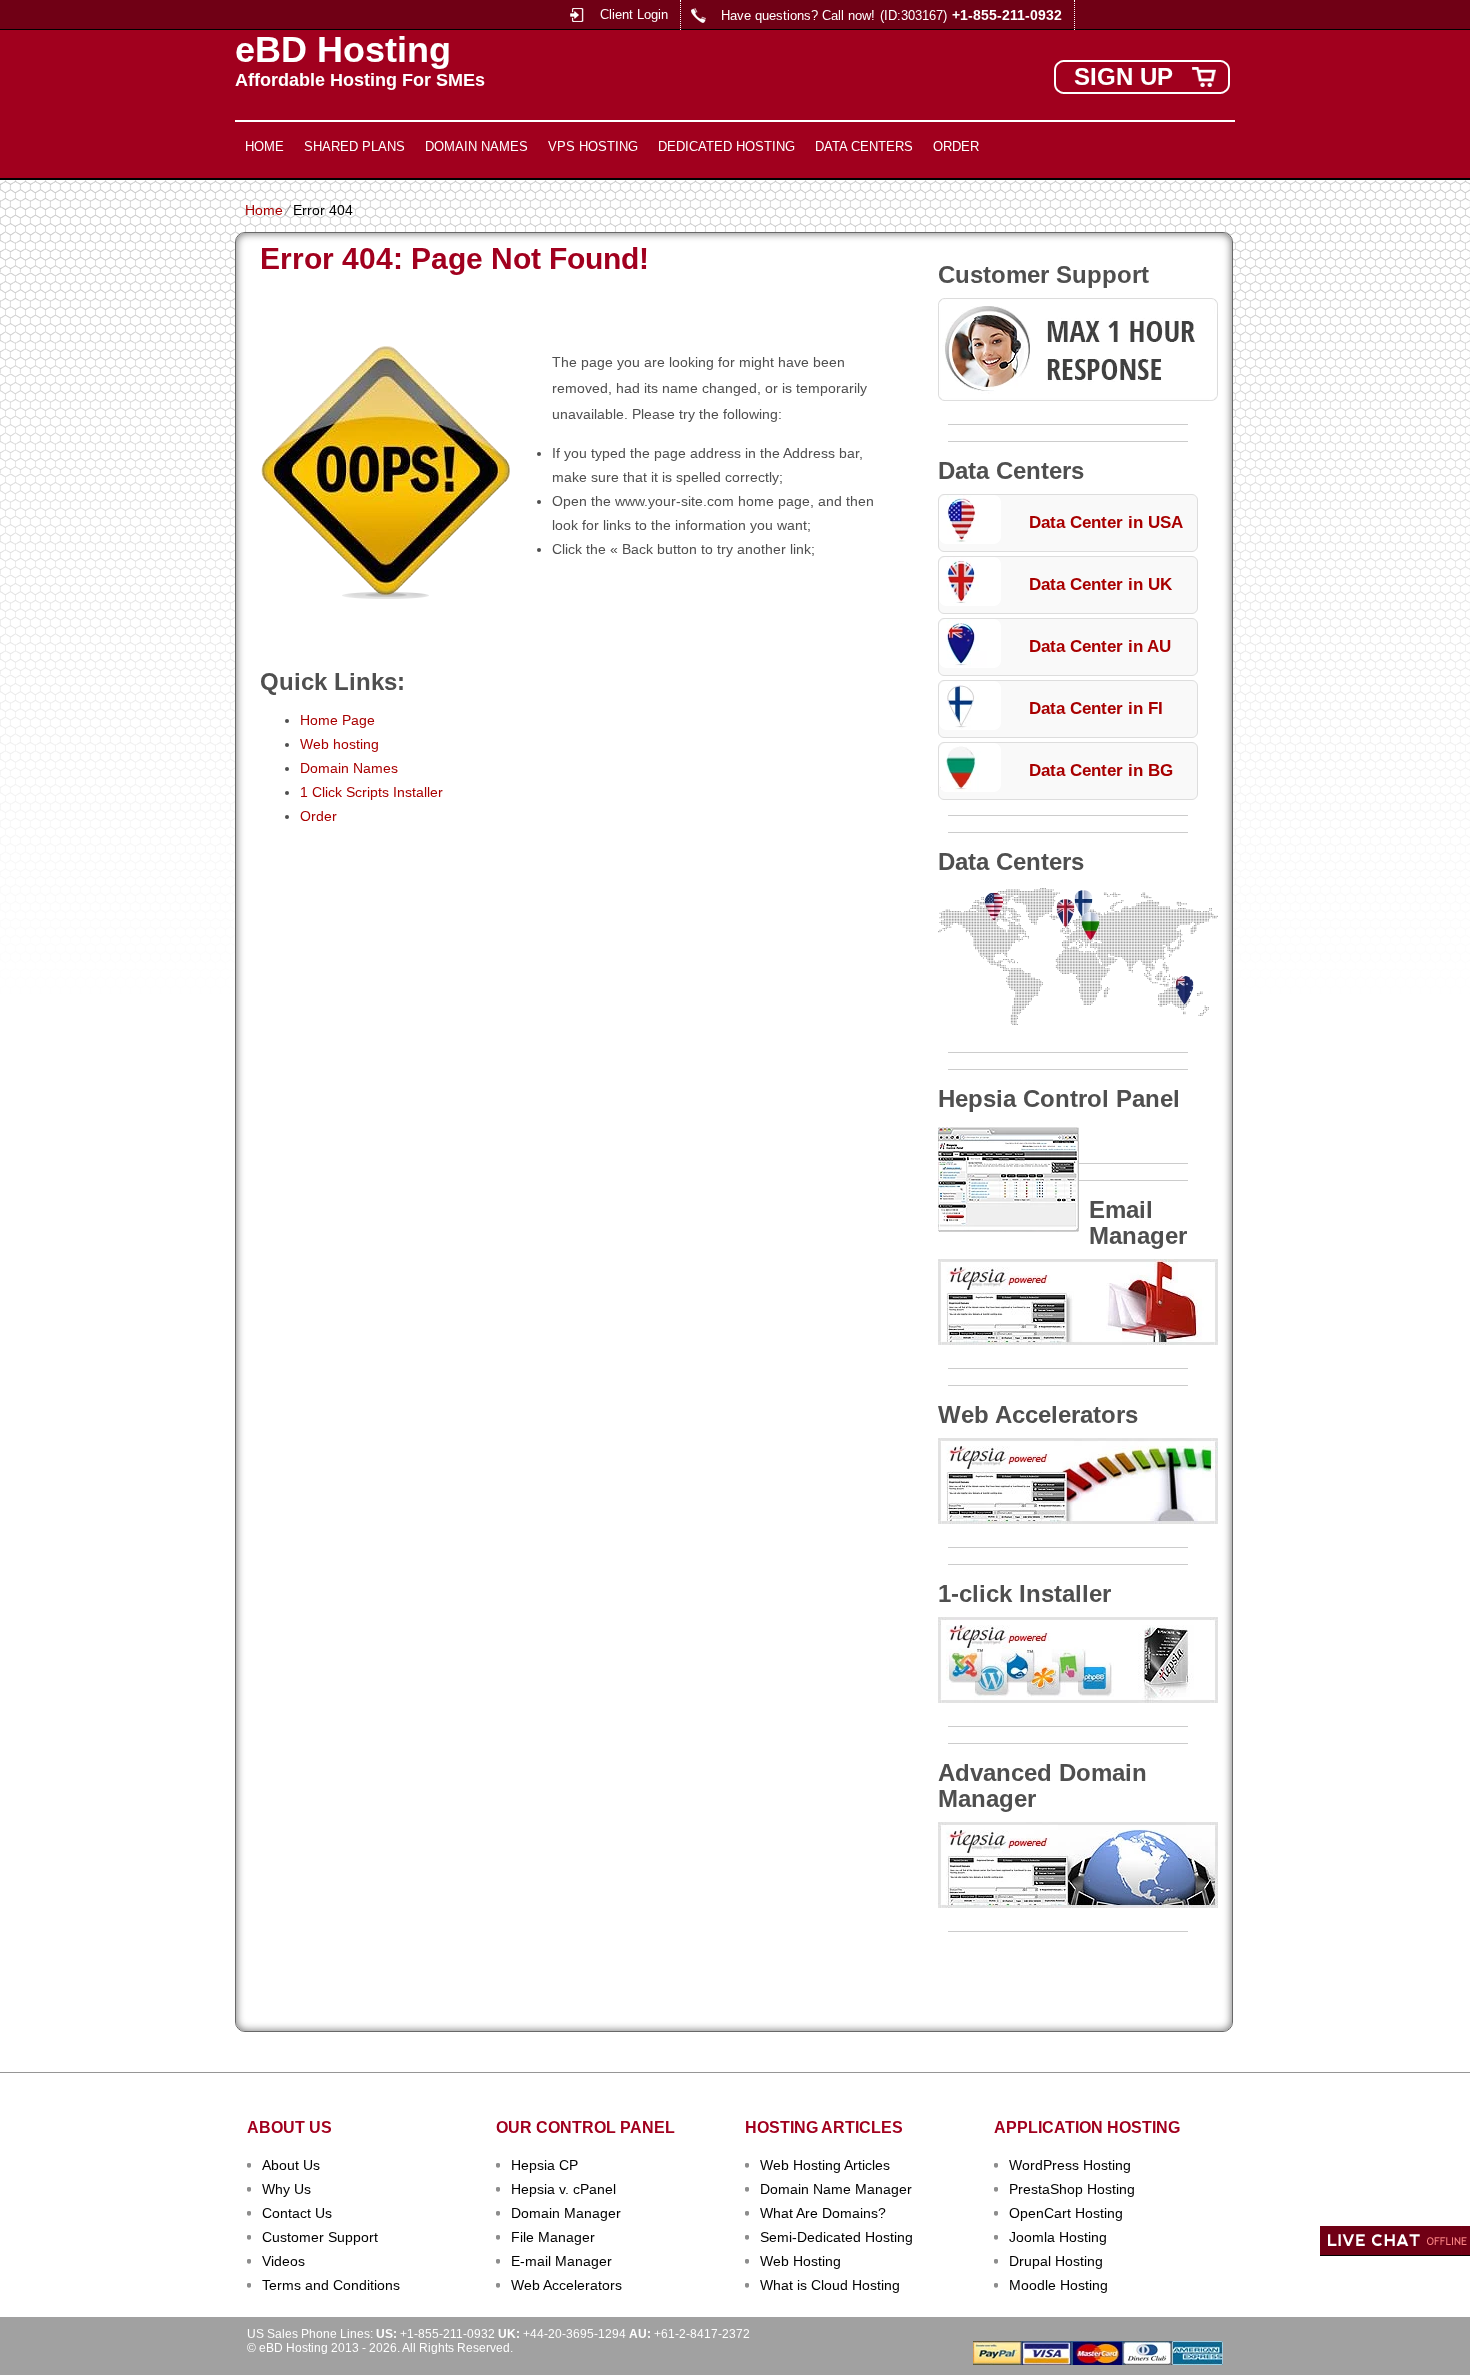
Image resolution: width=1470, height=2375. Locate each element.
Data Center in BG (1101, 770)
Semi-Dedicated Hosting (836, 2237)
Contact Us (297, 2213)
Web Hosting (800, 2261)
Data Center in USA (1106, 522)
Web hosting (339, 744)
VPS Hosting (593, 146)
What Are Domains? (823, 2213)
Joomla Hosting (1058, 2237)
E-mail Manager (561, 2261)
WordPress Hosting (1070, 2165)
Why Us (286, 2189)
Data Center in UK (1100, 584)
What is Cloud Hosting (830, 2285)
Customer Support (320, 2237)
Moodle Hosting (1058, 2285)
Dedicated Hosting (726, 146)
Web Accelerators (566, 2285)
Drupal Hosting (1056, 2261)
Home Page (337, 720)
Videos (283, 2261)
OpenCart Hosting (1066, 2213)
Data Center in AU (1100, 646)
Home (264, 146)
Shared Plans (354, 146)
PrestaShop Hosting (1072, 2189)
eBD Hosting (343, 50)
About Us (291, 2165)
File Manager (553, 2237)
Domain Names (476, 146)
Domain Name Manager (836, 2189)
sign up (1123, 76)
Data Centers (864, 146)
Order (956, 146)
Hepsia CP (544, 2165)
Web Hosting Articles (825, 2165)
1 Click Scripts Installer (371, 792)
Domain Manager (566, 2213)
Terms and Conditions (331, 2285)
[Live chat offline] (1395, 2241)
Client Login (634, 14)
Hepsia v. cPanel (563, 2189)
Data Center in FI (1096, 708)
